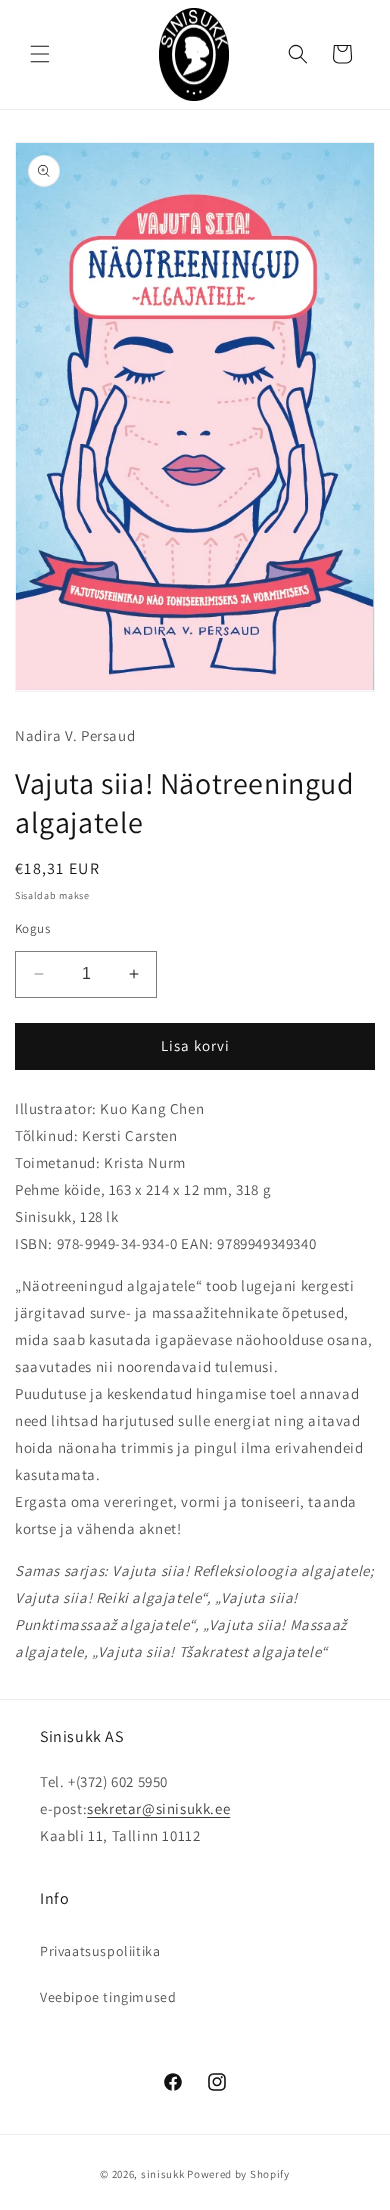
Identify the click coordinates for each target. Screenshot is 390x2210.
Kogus (32, 928)
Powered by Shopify (238, 2174)
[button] (40, 54)
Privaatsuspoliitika (100, 1951)
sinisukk (163, 2174)
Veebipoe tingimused (108, 1997)
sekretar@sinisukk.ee (158, 1808)
